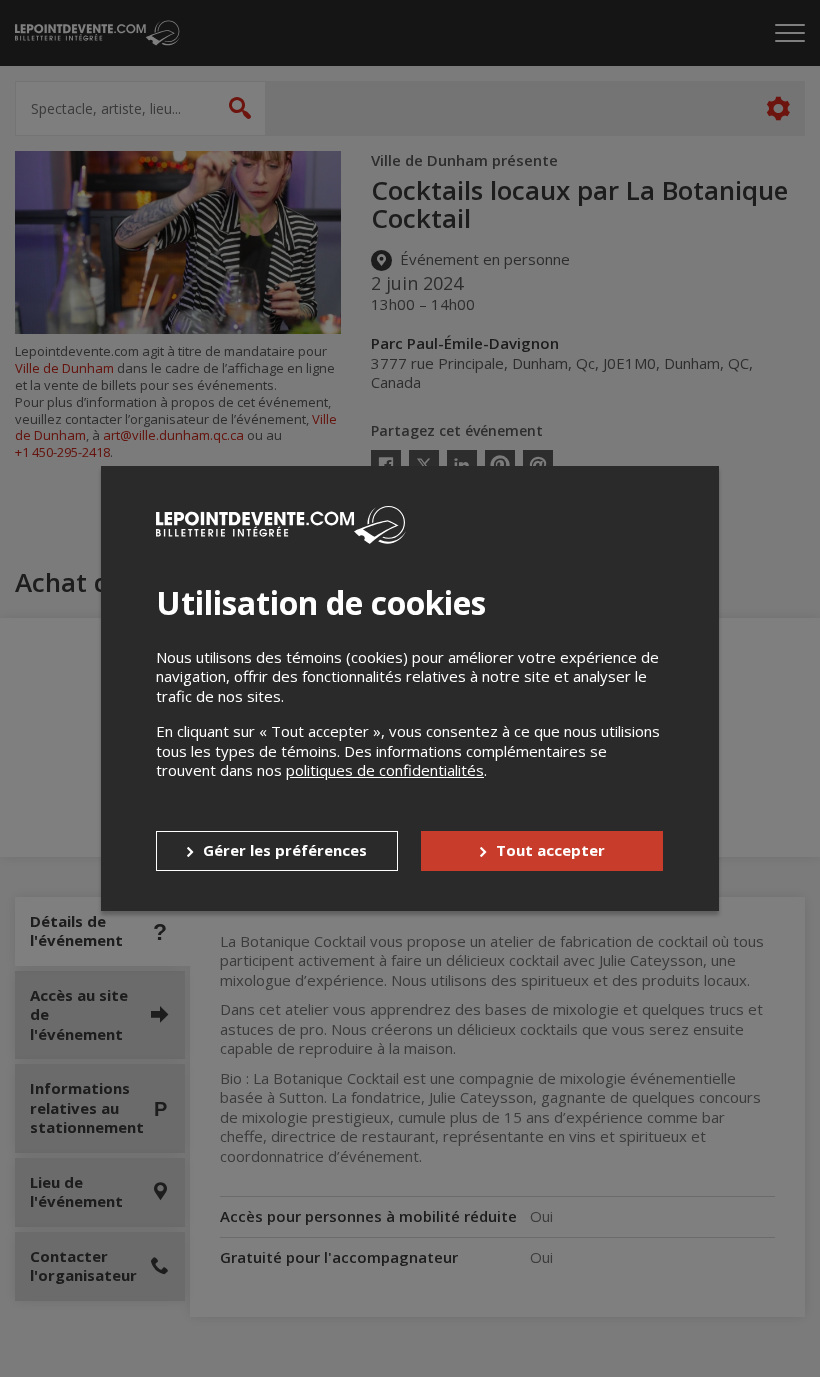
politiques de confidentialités (385, 770)
